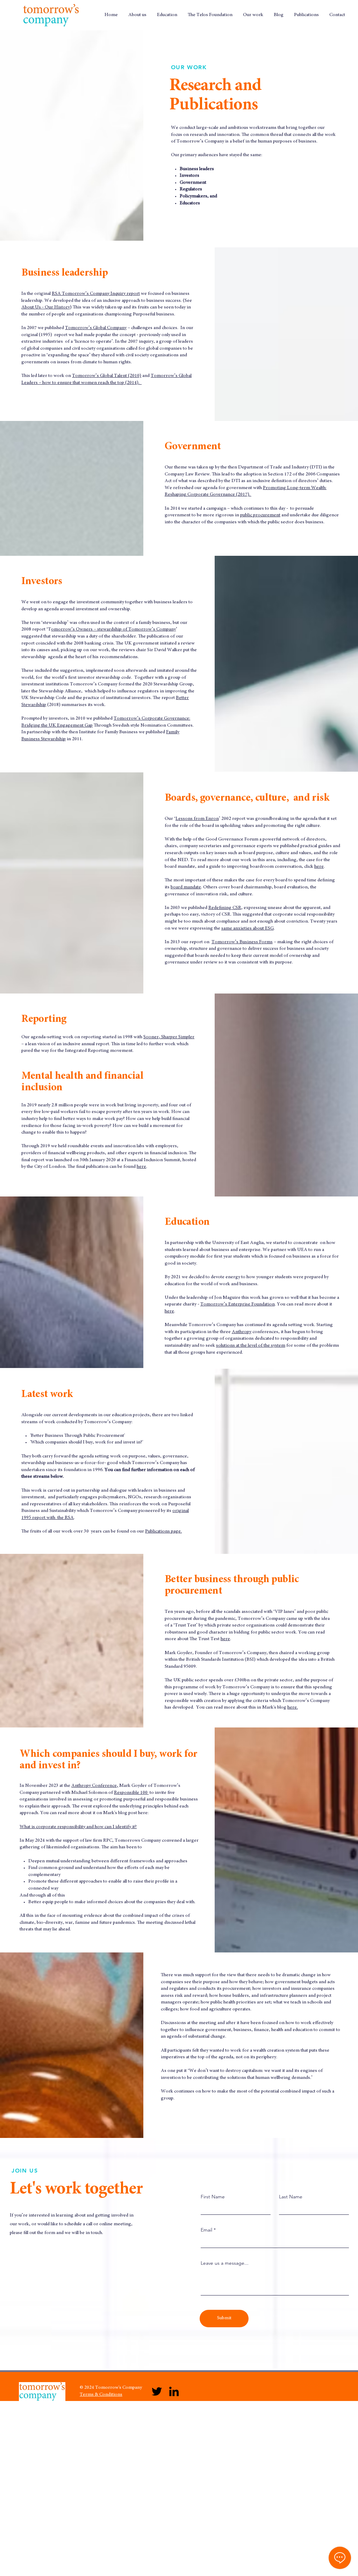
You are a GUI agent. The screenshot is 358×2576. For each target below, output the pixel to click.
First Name (213, 2197)
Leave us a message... (225, 2263)
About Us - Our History (46, 307)
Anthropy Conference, (95, 1786)
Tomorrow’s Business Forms (242, 942)
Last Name (291, 2197)
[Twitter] (157, 2391)
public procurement (260, 515)
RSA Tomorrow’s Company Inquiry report (96, 294)
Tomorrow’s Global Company (96, 328)
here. (293, 1708)
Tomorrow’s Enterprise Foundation (238, 1304)
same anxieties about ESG (248, 929)
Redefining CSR (225, 908)
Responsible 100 (131, 1793)
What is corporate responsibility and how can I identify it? (78, 1827)
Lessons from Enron (197, 819)
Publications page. (163, 1531)
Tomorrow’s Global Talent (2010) (107, 376)
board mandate (186, 887)
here (319, 867)
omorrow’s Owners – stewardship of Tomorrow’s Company (113, 630)
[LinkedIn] (174, 2391)
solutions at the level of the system (251, 1346)
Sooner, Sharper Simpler (169, 1037)
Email (206, 2230)
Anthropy (242, 1332)
